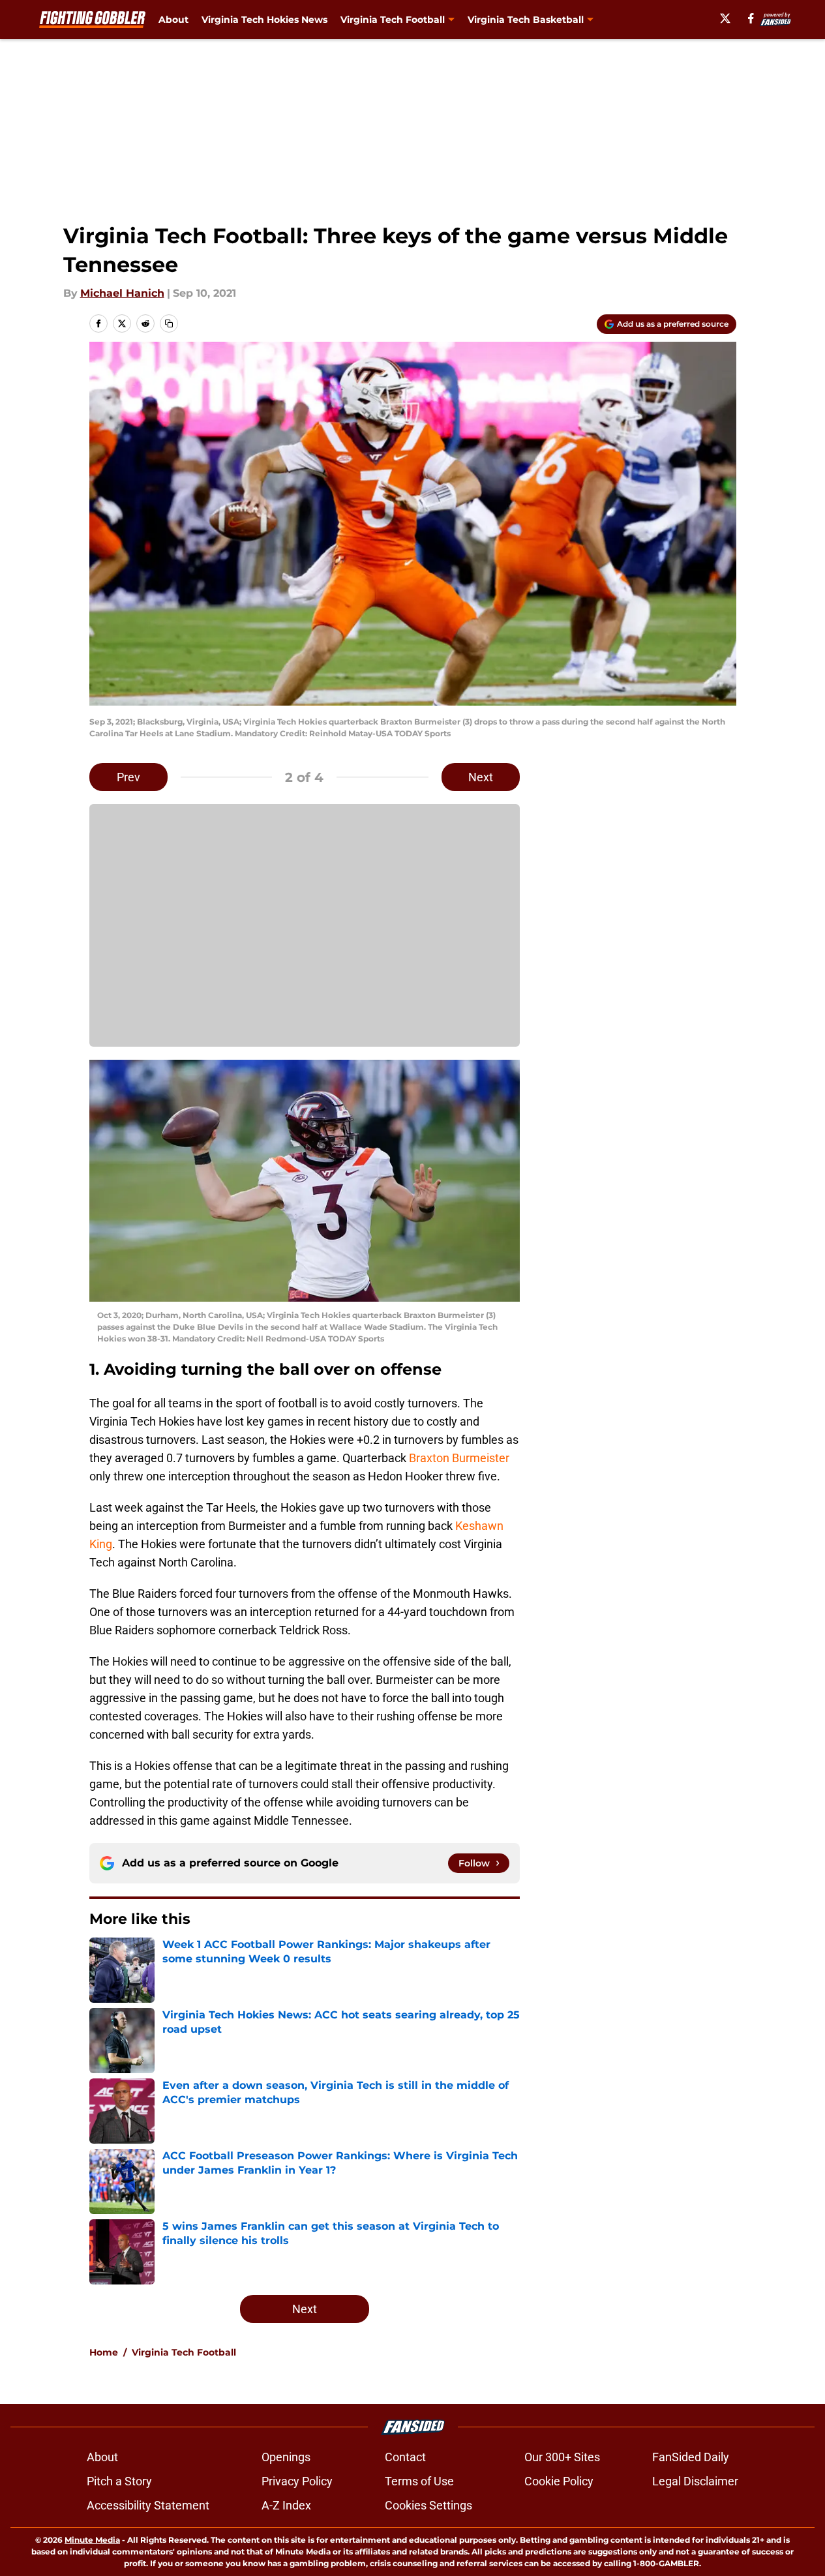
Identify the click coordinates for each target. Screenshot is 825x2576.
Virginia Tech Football (184, 2352)
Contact (405, 2457)
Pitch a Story (119, 2481)
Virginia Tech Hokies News (264, 20)
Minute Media (92, 2540)
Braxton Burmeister (459, 1458)
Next (481, 777)
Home (104, 2352)
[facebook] (751, 18)
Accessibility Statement (148, 2505)
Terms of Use (419, 2481)
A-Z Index (286, 2505)
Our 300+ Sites (562, 2457)
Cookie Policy (559, 2481)
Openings (286, 2457)
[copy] (169, 323)
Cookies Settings (428, 2505)
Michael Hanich (122, 293)
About (173, 20)
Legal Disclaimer (695, 2481)
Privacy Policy (297, 2481)
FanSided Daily (691, 2457)
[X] (725, 18)
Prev (128, 777)
